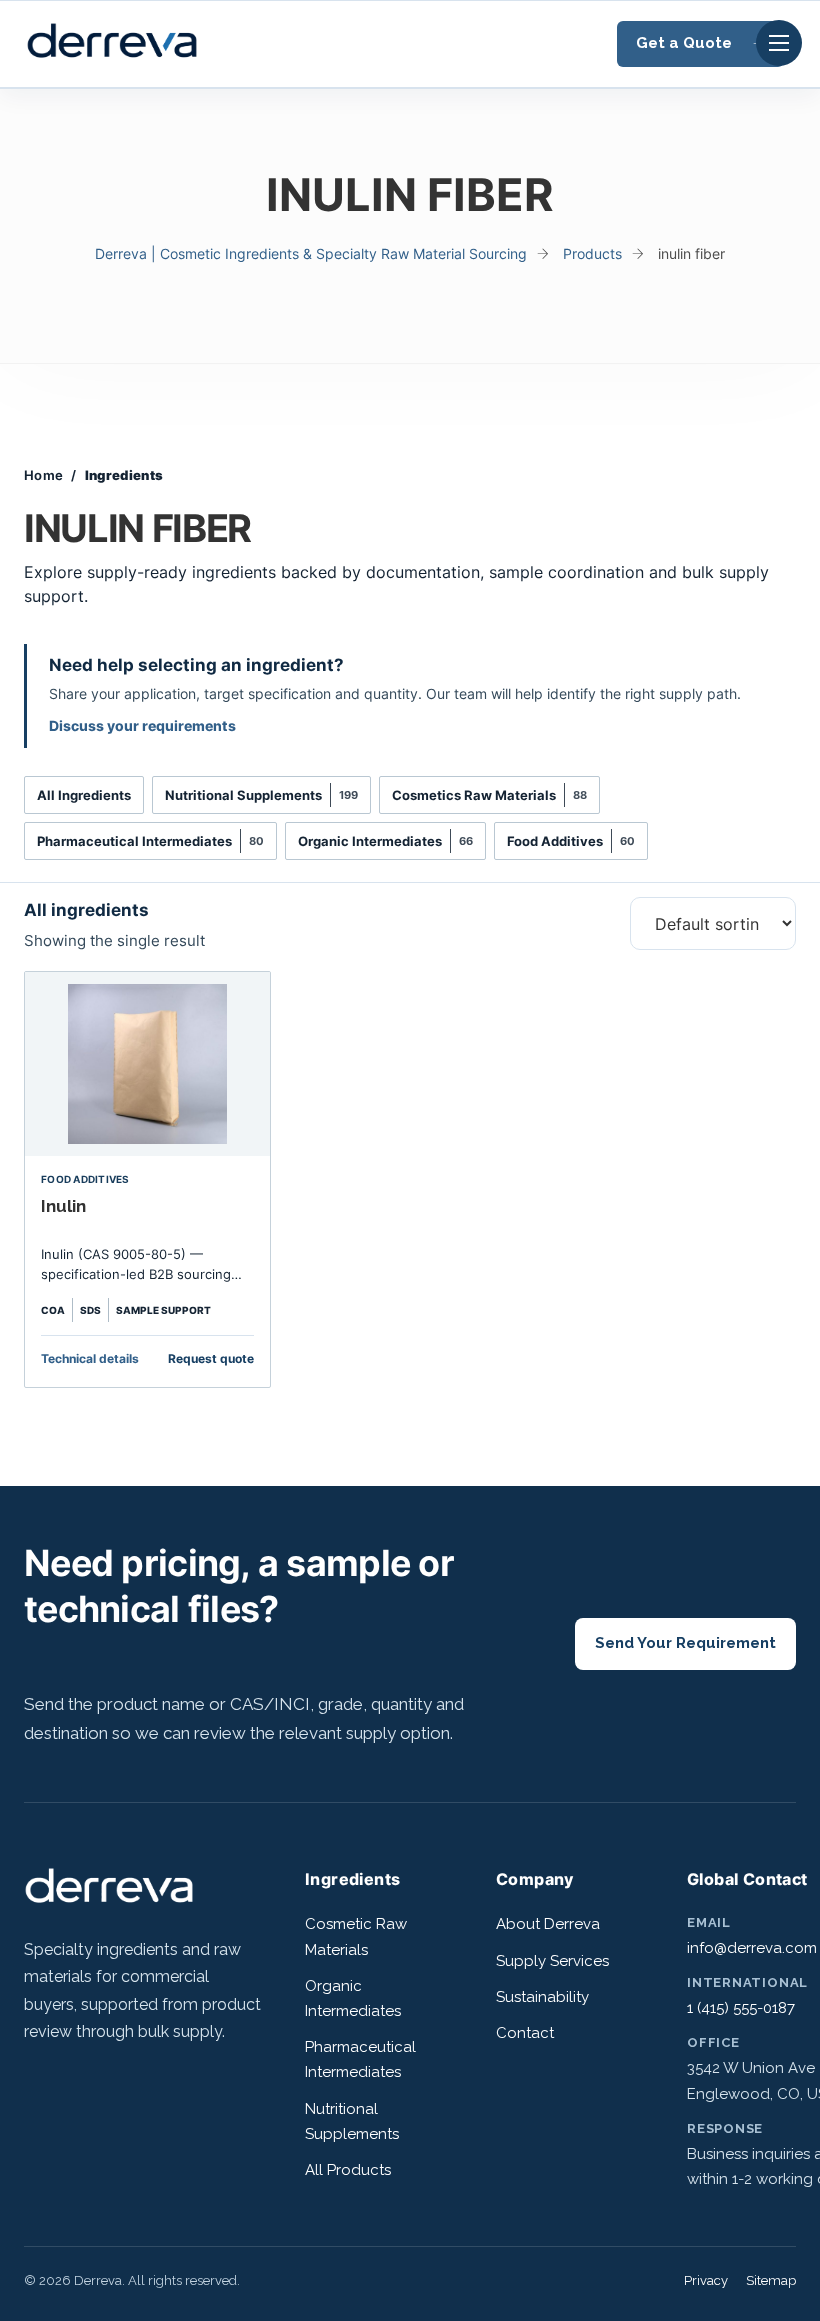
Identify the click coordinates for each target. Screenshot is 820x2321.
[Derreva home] (109, 1902)
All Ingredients (84, 795)
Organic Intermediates (385, 841)
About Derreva (548, 1924)
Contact (525, 2033)
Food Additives (571, 841)
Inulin (63, 1206)
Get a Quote (684, 43)
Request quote (211, 1358)
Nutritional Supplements (261, 795)
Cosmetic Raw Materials (356, 1936)
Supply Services (552, 1961)
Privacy (706, 2280)
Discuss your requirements (142, 725)
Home (43, 475)
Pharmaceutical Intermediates (150, 841)
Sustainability (542, 1997)
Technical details (90, 1358)
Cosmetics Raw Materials (489, 795)
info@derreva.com (752, 1948)
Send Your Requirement (685, 1643)
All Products (348, 2170)
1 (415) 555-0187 (741, 2008)
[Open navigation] (779, 43)
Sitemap (771, 2280)
